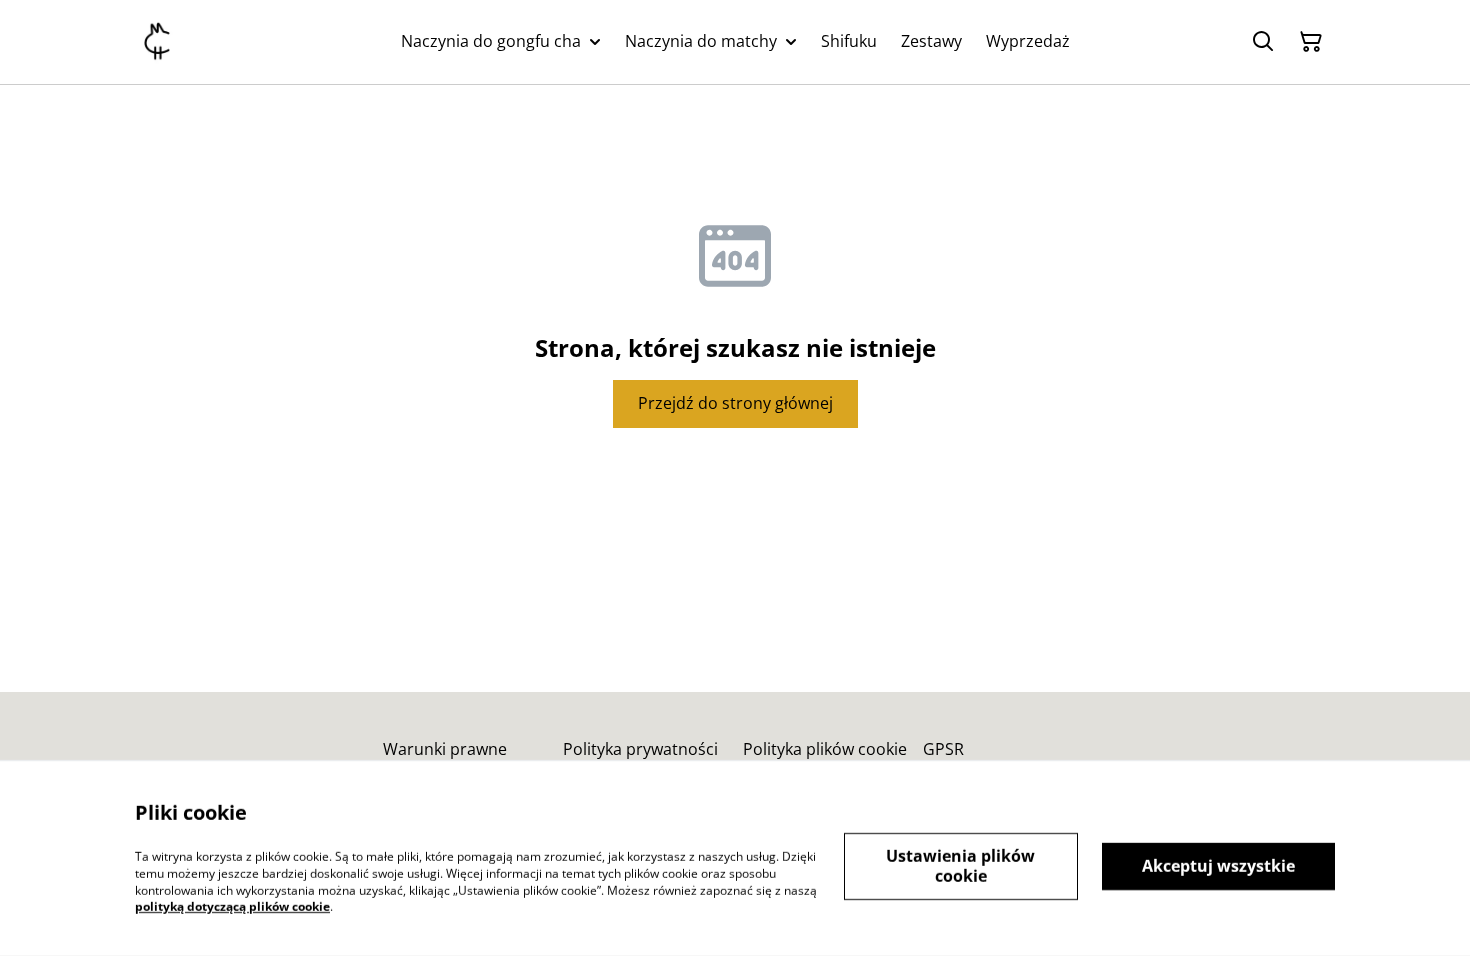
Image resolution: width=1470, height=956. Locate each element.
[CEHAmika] (157, 42)
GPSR (943, 749)
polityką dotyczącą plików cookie (232, 906)
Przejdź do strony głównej (735, 403)
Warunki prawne (445, 749)
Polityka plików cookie (825, 749)
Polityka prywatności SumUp (640, 758)
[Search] (1263, 42)
